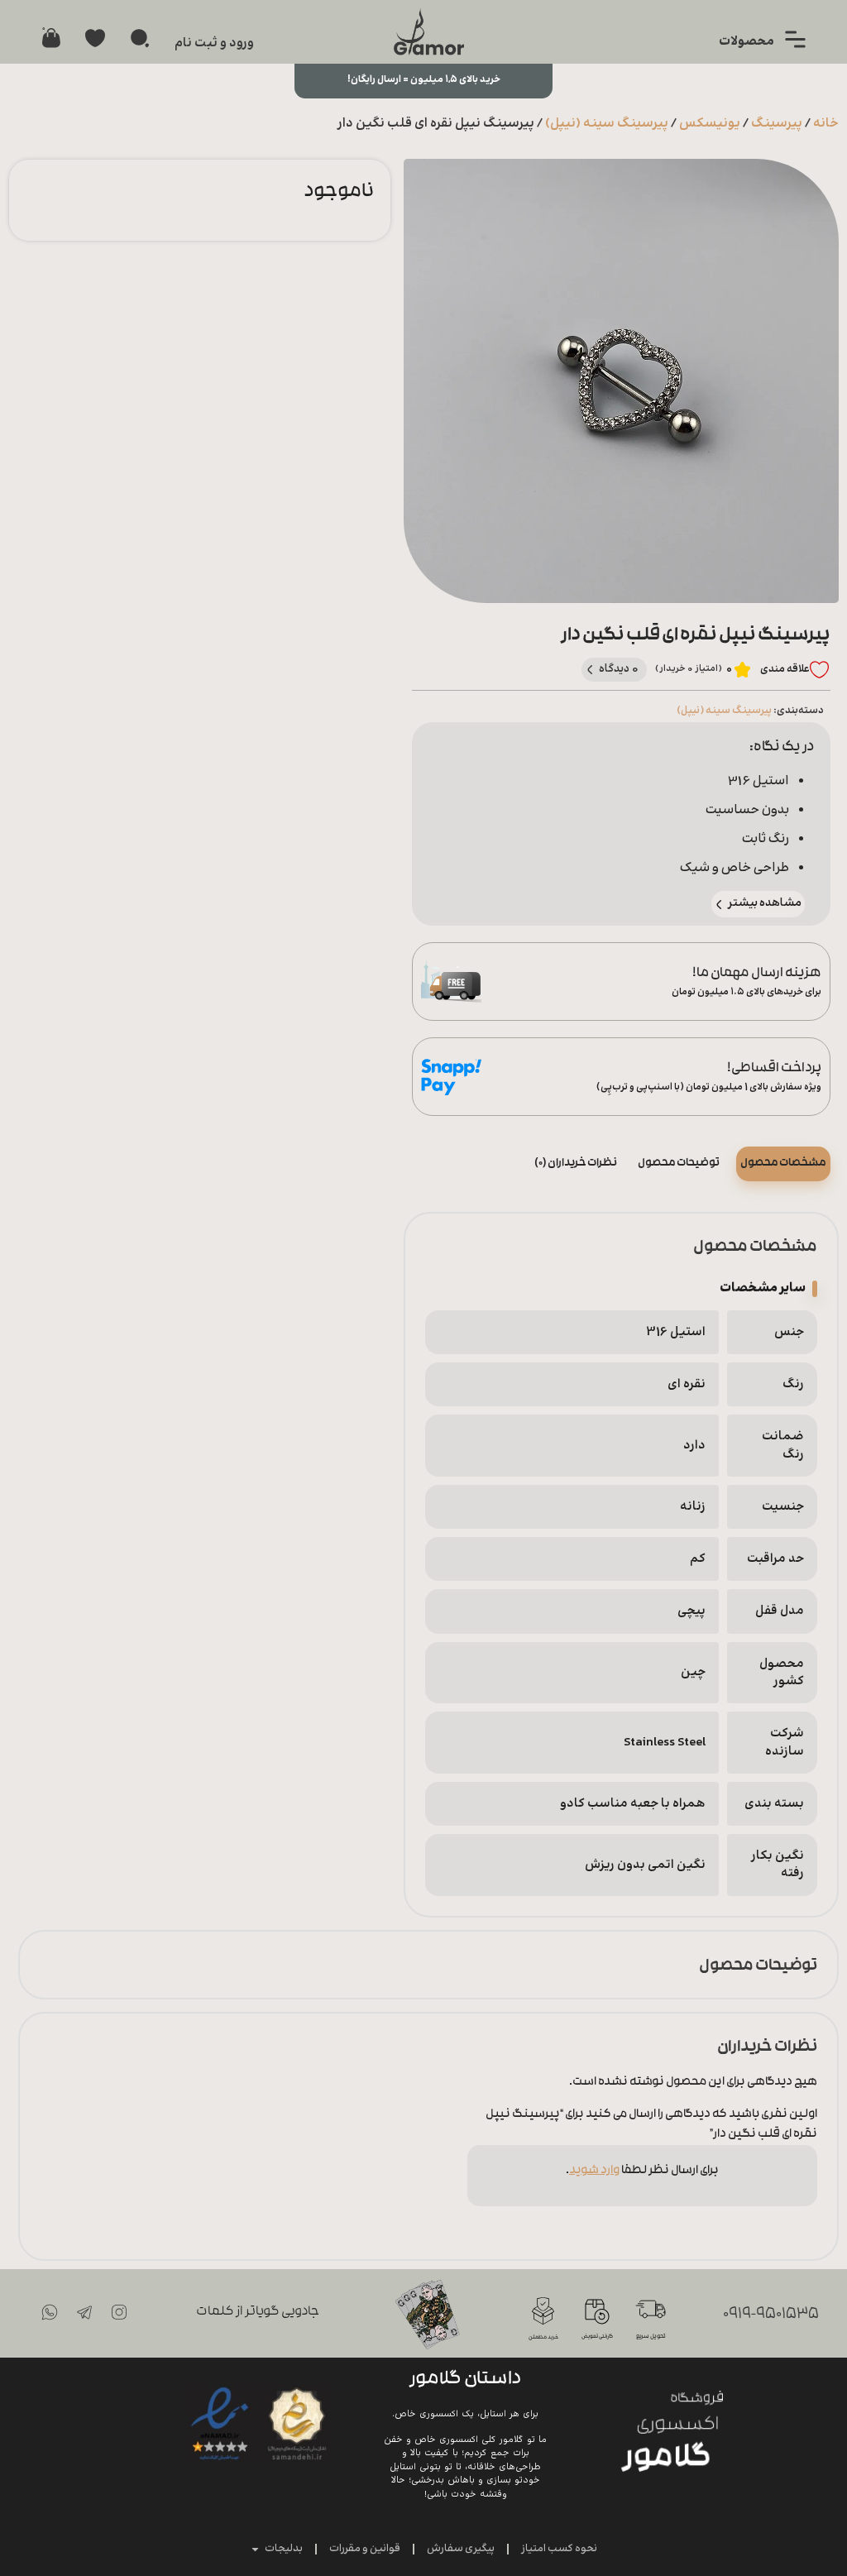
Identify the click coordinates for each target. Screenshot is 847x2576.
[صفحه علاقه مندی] (95, 38)
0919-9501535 (771, 2315)
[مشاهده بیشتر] (719, 905)
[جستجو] (140, 38)
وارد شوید (594, 2171)
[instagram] (119, 2312)
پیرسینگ (777, 124)
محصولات (747, 42)
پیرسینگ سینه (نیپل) (607, 124)
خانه (826, 124)
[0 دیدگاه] (590, 670)
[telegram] (84, 2312)
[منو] (795, 39)
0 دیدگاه (619, 669)
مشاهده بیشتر (765, 903)
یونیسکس (710, 124)
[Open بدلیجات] (255, 2550)
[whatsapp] (50, 2312)
